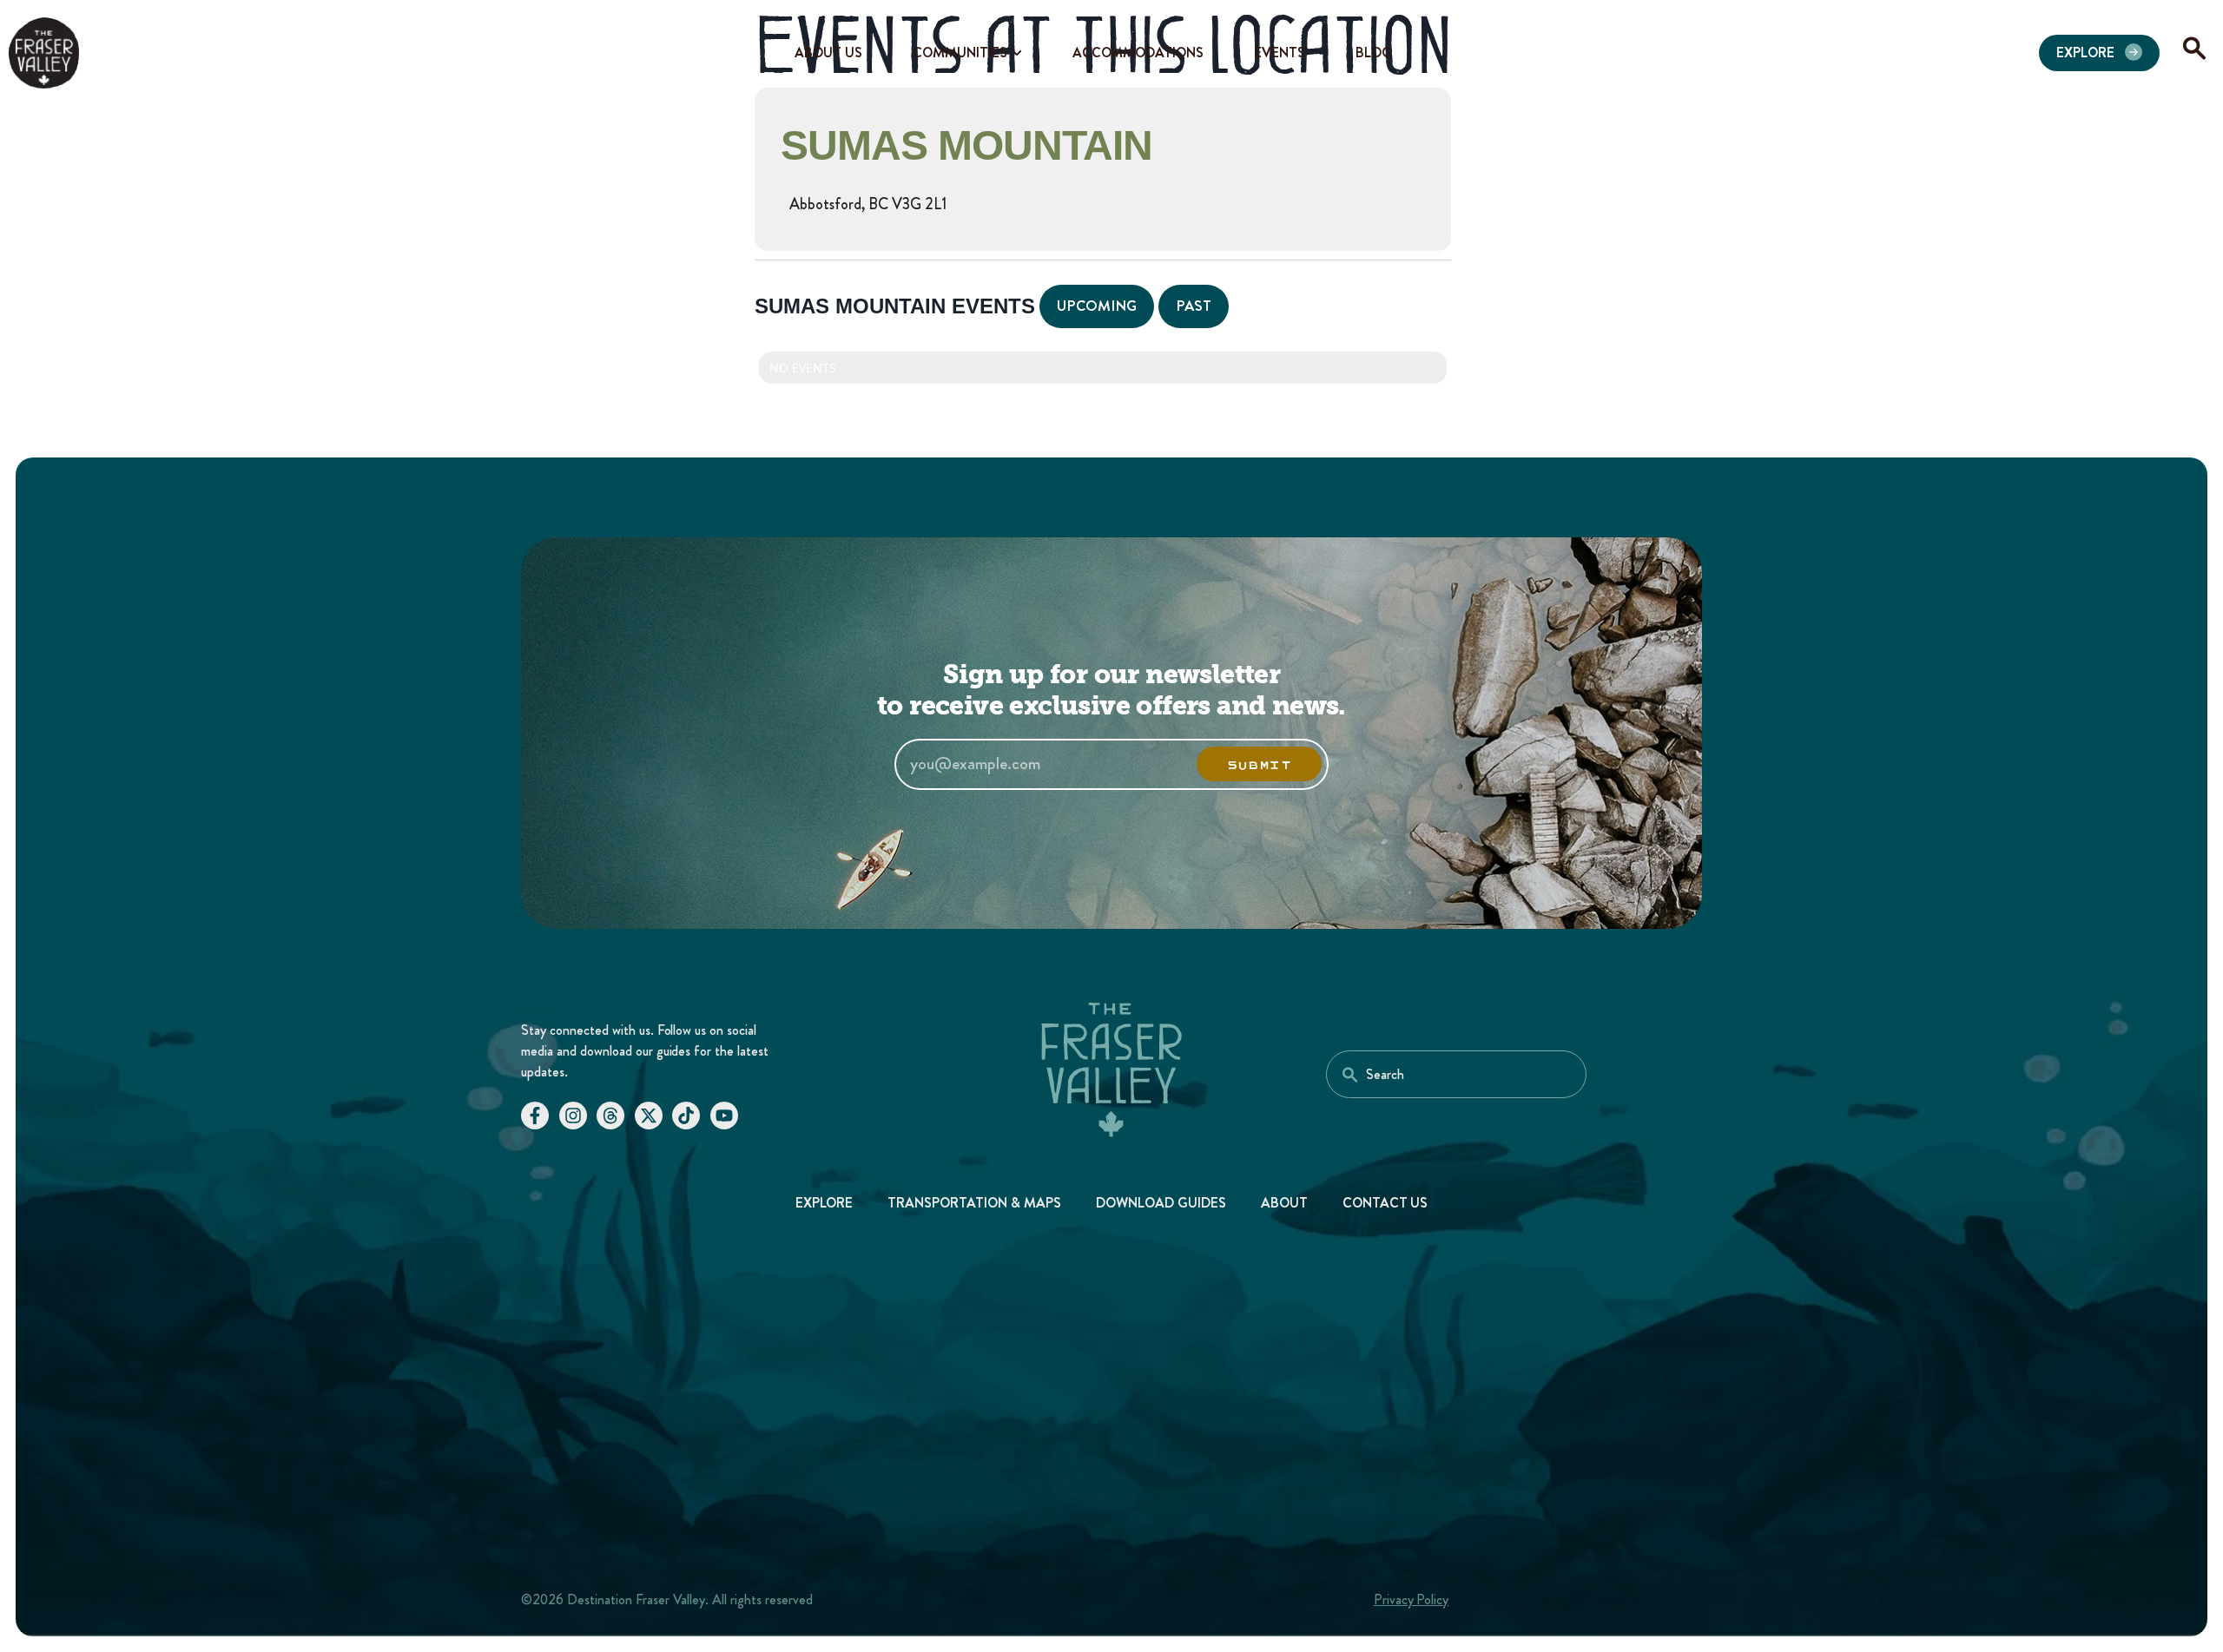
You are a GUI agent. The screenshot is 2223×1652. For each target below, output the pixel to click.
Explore (825, 1203)
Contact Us (1385, 1203)
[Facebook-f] (535, 1116)
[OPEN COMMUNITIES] (1017, 53)
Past (1194, 306)
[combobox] (1456, 1074)
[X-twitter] (649, 1116)
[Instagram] (573, 1116)
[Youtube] (724, 1116)
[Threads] (610, 1116)
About (1284, 1203)
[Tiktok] (686, 1116)
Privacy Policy (1412, 1599)
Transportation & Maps (974, 1203)
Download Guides (1161, 1203)
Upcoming (1097, 306)
